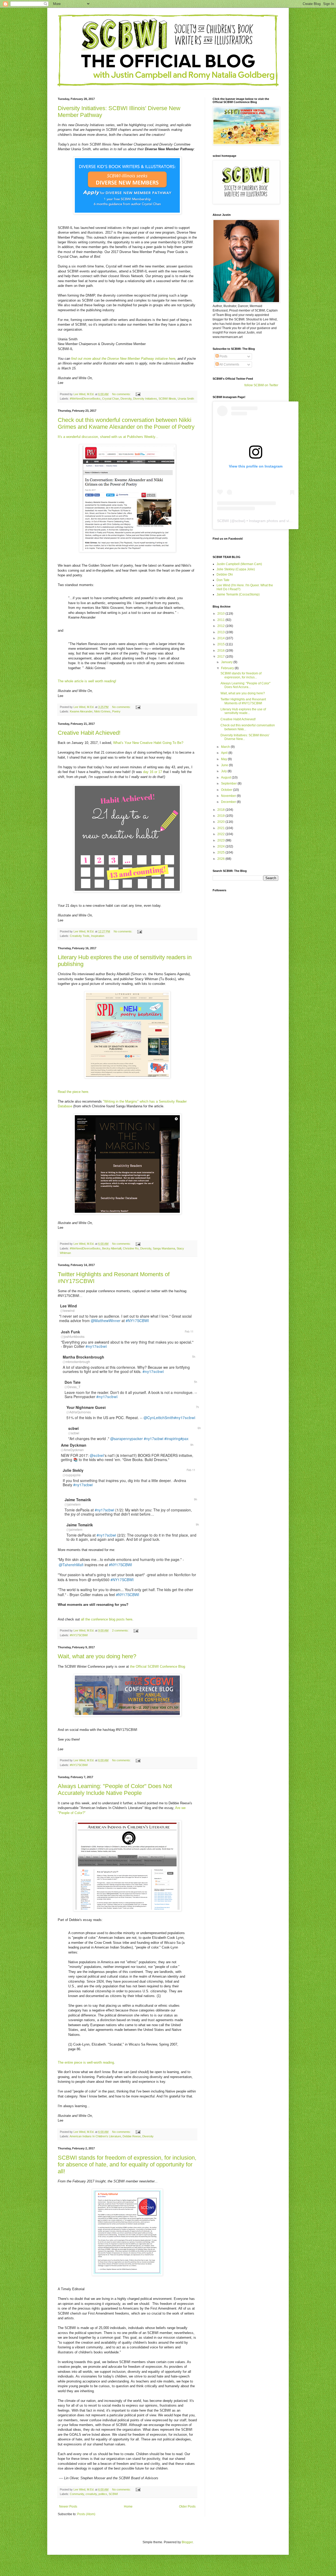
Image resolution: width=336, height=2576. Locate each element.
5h (194, 1357)
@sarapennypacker (127, 1439)
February (228, 668)
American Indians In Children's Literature (95, 2136)
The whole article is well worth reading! (87, 681)
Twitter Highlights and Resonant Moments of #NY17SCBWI (243, 701)
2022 (221, 834)
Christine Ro (131, 1248)
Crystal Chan (111, 399)
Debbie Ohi (225, 575)
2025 (221, 852)
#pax (184, 1439)
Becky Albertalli (112, 1248)
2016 (221, 651)
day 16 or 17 (153, 772)
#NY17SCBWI (137, 1321)
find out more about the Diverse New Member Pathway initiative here (123, 359)
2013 (221, 632)
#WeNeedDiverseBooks (85, 399)
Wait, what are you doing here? (97, 1656)
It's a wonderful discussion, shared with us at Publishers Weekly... (108, 437)
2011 (221, 620)
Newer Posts (68, 2507)
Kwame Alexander (81, 711)
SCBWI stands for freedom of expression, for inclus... (241, 675)
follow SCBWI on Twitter (261, 385)
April (225, 753)
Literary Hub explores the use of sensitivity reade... (243, 711)
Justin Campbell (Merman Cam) (239, 564)
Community (77, 2494)
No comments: (122, 394)
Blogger (187, 2542)
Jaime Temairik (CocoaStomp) (238, 594)
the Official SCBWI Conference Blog (157, 1667)
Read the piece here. (73, 1092)
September (229, 783)
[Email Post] (138, 394)
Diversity (126, 399)
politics (103, 2494)
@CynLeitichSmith (159, 1418)
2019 (221, 816)
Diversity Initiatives (145, 399)
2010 (221, 614)
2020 (221, 822)
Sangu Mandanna (164, 1248)
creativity (91, 2494)
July (224, 771)
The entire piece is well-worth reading (86, 2062)
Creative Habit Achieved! (89, 733)
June (225, 765)
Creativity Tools (80, 936)
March (226, 747)
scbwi (240, 521)
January (227, 662)
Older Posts (187, 2507)
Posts (223, 356)
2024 (221, 846)
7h (197, 1407)
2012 (221, 626)
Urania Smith (186, 399)
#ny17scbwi (154, 1439)
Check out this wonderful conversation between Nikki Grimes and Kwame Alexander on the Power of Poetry (126, 423)
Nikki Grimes (102, 711)
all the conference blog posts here (107, 1619)
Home (128, 2507)
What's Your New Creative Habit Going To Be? (149, 743)
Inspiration (98, 936)
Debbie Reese (132, 2136)
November (229, 796)
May (224, 759)
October (227, 790)
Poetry (116, 711)
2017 (221, 657)
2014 (221, 638)
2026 (221, 859)
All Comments (229, 364)
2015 (221, 644)
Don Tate (223, 580)
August (226, 777)
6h (199, 1428)
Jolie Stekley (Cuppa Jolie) (236, 569)
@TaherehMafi (71, 1565)
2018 (221, 810)
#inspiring (172, 1439)
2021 (221, 828)
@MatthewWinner (106, 1321)
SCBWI (113, 2494)
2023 (221, 840)
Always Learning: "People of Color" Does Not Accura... (245, 685)
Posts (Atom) (86, 2514)
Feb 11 (189, 1331)
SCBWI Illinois (167, 399)
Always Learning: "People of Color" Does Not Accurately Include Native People (115, 1789)
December (229, 802)
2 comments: (121, 1630)
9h (192, 1445)
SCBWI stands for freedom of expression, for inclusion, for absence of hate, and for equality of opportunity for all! (127, 2164)
